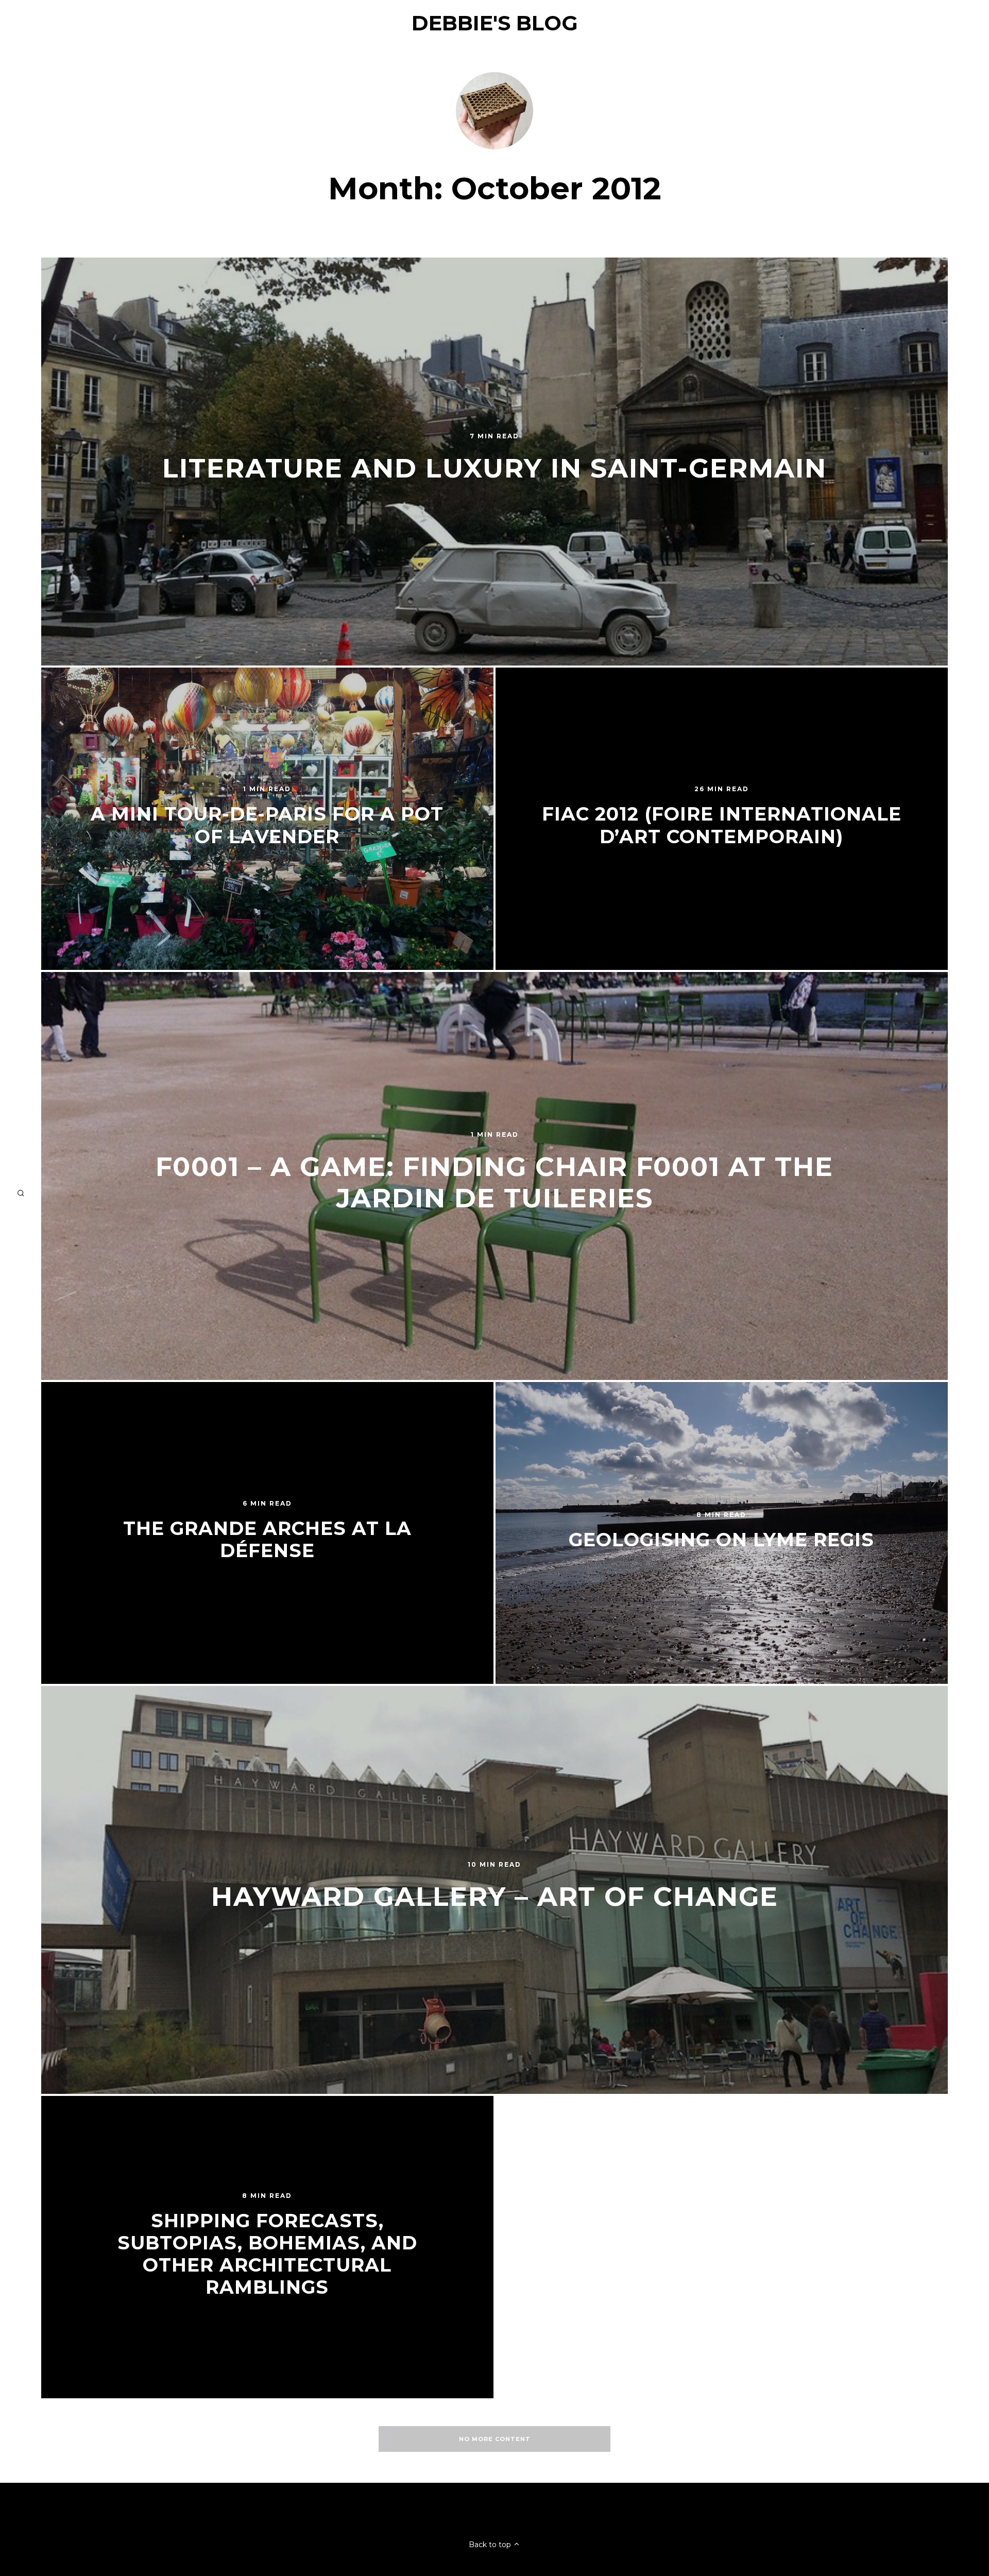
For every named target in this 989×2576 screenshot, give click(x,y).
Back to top (491, 2545)
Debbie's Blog (495, 23)
